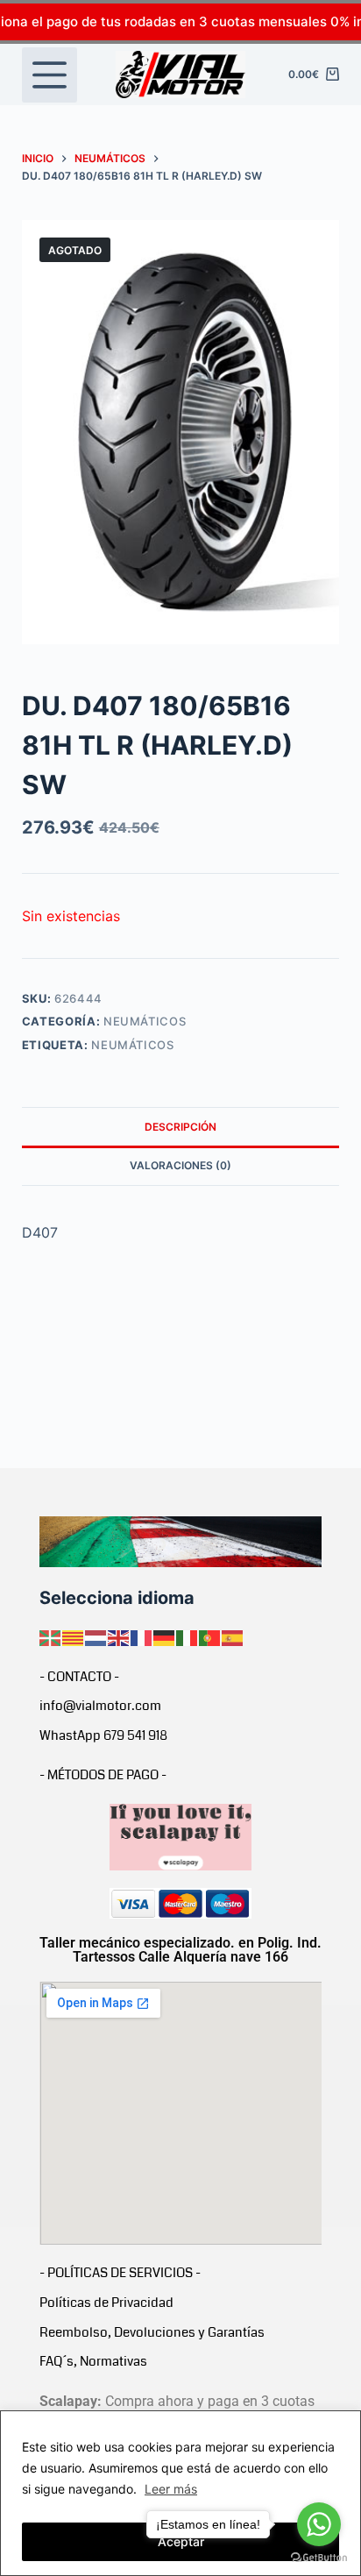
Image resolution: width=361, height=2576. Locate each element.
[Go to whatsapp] (319, 2524)
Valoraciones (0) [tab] (180, 1165)
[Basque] (51, 1636)
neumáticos (133, 1045)
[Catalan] (74, 1636)
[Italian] (188, 1636)
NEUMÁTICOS (145, 1021)
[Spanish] (233, 1636)
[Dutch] (96, 1636)
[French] (142, 1636)
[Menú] (50, 75)
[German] (165, 1636)
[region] (180, 2493)
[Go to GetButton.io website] (319, 2558)
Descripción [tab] (180, 1127)
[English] (119, 1636)
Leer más (171, 2489)
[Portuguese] (210, 1636)
